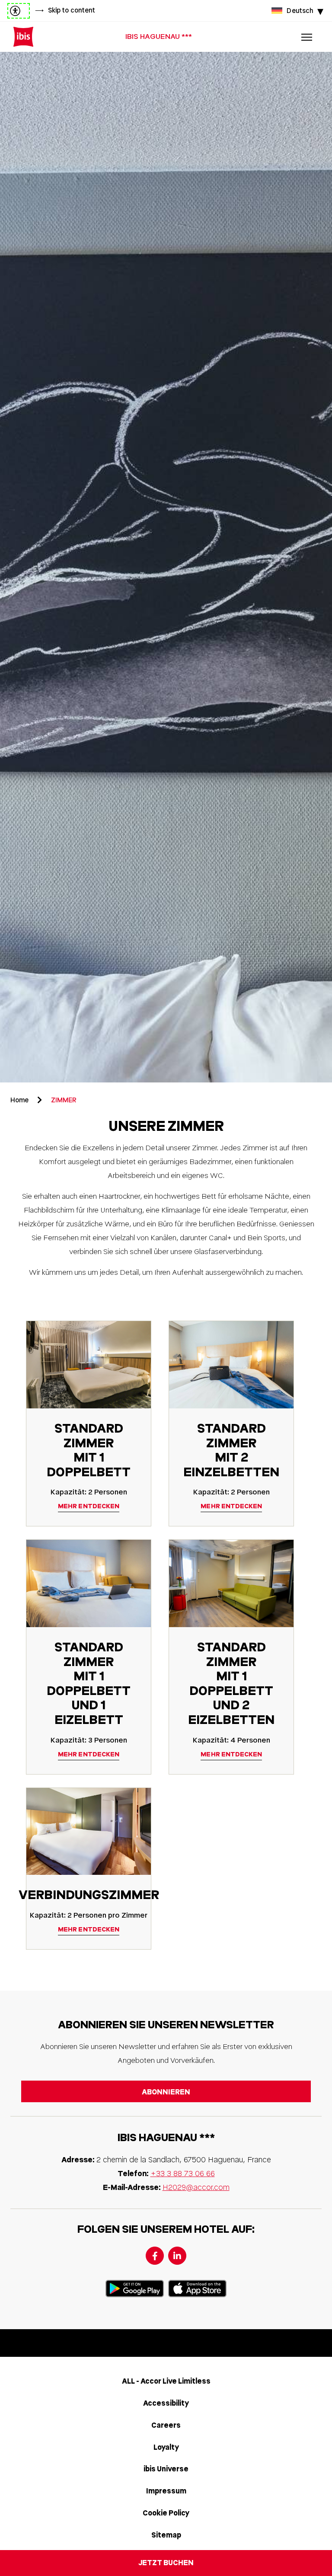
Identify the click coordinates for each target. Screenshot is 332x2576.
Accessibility (166, 2403)
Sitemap (166, 2535)
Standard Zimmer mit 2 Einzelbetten (231, 1450)
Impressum (166, 2491)
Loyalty (166, 2447)
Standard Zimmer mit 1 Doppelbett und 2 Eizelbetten (231, 1684)
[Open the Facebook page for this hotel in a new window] (155, 2256)
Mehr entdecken (89, 1506)
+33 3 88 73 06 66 (183, 2174)
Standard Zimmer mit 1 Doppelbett (89, 1450)
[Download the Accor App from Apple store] (197, 2289)
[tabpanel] (166, 567)
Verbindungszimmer (89, 1895)
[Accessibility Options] (19, 11)
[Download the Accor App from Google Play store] (135, 2289)
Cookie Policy (166, 2513)
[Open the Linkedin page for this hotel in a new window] (177, 2256)
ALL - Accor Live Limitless (166, 2381)
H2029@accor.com (196, 2187)
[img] (23, 37)
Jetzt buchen (166, 2563)
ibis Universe (166, 2469)
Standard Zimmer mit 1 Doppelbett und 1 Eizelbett (89, 1684)
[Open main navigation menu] (306, 37)
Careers (166, 2425)
